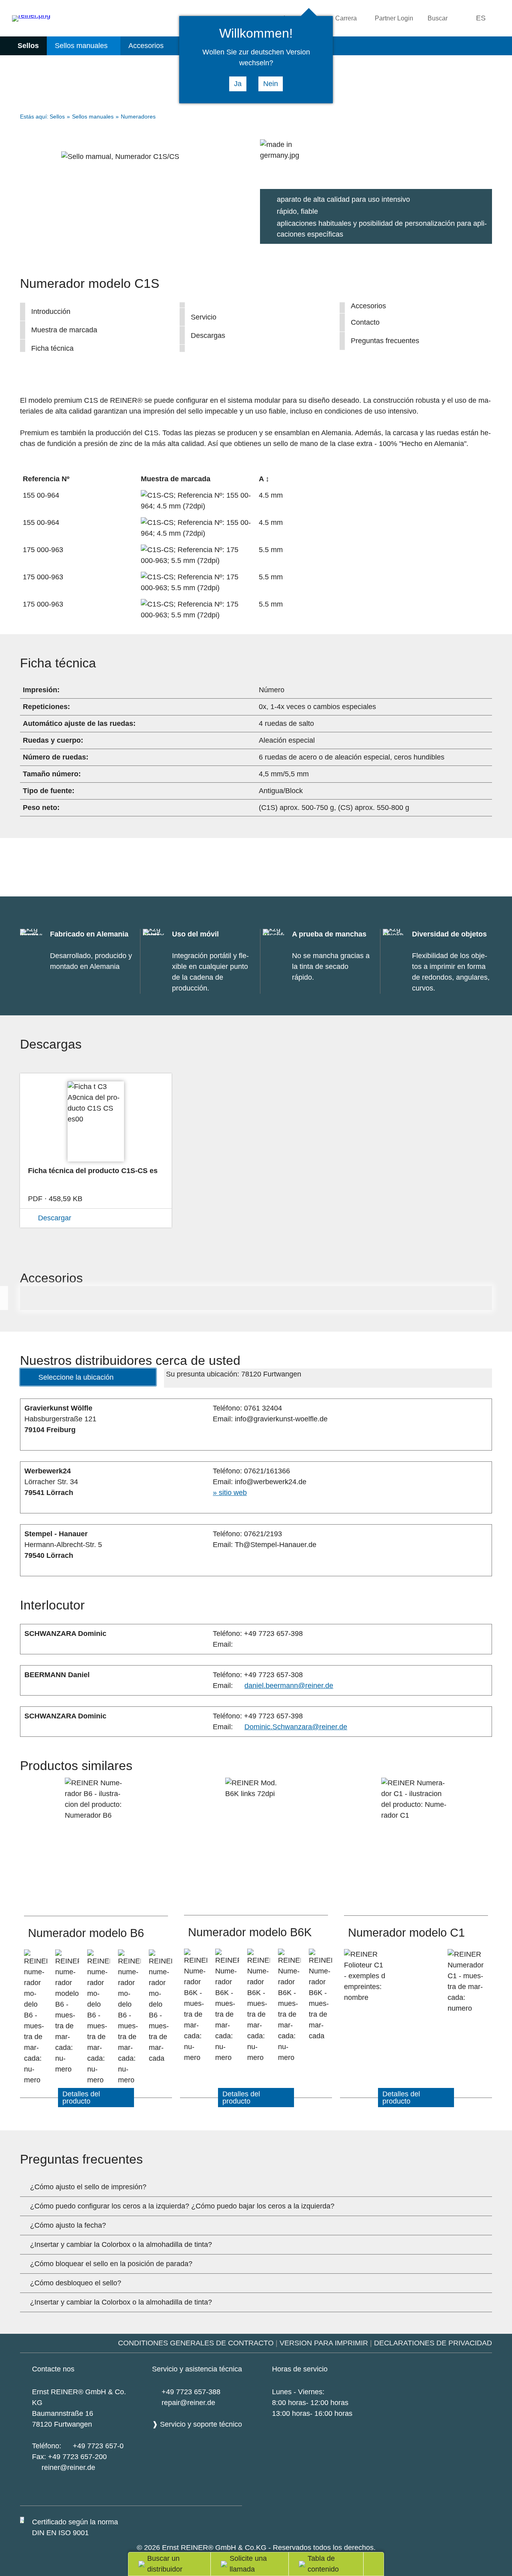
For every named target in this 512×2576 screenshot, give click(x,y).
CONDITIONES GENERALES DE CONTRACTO (196, 2343)
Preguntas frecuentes (385, 341)
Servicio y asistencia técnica (197, 2369)
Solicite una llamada (248, 2564)
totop (379, 2564)
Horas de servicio (300, 2369)
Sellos (28, 46)
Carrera (346, 18)
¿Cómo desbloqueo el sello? (76, 2283)
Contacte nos (53, 2369)
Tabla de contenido (323, 2564)
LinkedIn (228, 2495)
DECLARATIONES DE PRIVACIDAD (433, 2343)
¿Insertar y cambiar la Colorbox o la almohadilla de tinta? (121, 2244)
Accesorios (146, 46)
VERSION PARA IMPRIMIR (324, 2343)
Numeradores (138, 117)
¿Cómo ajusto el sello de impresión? (88, 2187)
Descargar (55, 1218)
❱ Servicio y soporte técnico (197, 2424)
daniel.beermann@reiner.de (289, 1686)
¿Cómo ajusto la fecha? (68, 2225)
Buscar (438, 18)
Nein (271, 84)
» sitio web (230, 1493)
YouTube (184, 2495)
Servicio (204, 317)
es (481, 18)
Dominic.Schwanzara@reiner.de (296, 1727)
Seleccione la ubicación (76, 1377)
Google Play (142, 2494)
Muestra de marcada (64, 330)
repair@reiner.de (188, 2403)
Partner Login (394, 18)
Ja (238, 84)
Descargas (208, 336)
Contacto (365, 322)
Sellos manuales (81, 46)
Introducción (51, 311)
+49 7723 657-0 (98, 2446)
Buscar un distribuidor (165, 2564)
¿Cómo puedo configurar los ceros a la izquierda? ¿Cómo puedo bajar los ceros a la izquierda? (182, 2206)
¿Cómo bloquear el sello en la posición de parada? (111, 2264)
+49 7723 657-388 (191, 2392)
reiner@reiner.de (68, 2467)
